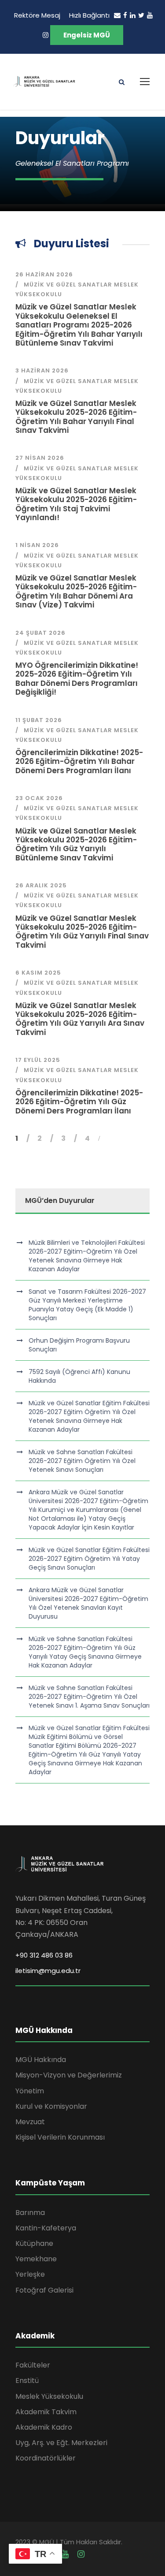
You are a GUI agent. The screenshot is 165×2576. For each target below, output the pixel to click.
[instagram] (46, 35)
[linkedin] (133, 15)
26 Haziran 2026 (44, 274)
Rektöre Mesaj (37, 15)
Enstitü (27, 2381)
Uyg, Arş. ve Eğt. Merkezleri (61, 2443)
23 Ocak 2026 (39, 798)
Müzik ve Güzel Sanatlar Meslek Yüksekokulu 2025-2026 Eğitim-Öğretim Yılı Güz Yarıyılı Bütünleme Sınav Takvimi (76, 844)
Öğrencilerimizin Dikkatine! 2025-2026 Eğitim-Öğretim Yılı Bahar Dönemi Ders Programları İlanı (79, 761)
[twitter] (141, 15)
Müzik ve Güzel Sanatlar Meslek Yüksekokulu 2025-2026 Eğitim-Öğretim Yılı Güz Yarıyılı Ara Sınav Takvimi (80, 1019)
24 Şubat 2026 (40, 633)
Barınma (30, 2213)
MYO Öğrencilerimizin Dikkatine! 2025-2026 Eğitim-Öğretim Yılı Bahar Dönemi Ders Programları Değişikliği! (77, 679)
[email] (117, 15)
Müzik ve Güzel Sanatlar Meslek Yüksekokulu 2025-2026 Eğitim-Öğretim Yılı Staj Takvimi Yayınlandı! (76, 504)
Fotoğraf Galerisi (44, 2290)
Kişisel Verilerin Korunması (60, 2137)
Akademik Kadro (44, 2427)
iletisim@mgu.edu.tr (48, 1971)
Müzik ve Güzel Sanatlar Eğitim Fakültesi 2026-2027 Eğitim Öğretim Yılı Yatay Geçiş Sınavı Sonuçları (89, 1559)
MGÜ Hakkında (41, 2060)
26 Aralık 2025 (41, 885)
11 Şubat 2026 (39, 720)
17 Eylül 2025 (38, 1060)
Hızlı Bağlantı (89, 15)
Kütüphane (34, 2243)
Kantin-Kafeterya (46, 2228)
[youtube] (150, 15)
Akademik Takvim (46, 2412)
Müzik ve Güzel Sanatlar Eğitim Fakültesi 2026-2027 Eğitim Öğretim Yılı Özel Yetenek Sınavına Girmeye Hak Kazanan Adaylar (89, 1416)
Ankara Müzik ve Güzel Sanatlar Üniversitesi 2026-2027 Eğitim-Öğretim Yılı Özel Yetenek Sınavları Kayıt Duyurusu (88, 1603)
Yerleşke (30, 2274)
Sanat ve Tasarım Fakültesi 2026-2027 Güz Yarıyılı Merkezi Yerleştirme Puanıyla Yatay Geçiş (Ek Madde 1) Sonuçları (87, 1305)
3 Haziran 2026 (42, 370)
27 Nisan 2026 (40, 458)
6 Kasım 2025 (38, 973)
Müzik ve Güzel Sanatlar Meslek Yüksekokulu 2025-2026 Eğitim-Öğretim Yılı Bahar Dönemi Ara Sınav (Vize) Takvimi (76, 591)
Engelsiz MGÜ (87, 35)
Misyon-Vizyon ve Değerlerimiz (69, 2075)
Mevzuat (30, 2122)
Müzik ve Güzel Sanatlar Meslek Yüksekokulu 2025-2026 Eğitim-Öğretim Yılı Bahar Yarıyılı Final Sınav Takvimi (76, 417)
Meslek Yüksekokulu (49, 2396)
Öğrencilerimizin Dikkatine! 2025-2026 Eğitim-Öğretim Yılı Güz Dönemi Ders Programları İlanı (79, 1102)
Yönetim (30, 2091)
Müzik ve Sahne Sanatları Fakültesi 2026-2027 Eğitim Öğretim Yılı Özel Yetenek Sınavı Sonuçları (82, 1461)
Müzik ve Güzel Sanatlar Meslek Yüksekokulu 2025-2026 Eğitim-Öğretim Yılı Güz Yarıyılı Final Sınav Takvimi (82, 932)
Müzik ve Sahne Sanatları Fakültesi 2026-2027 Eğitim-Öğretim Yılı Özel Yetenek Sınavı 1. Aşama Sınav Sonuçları (89, 1697)
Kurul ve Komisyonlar (51, 2106)
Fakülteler (33, 2365)
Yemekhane (36, 2259)
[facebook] (125, 15)
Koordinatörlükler (46, 2458)
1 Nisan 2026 (37, 545)
